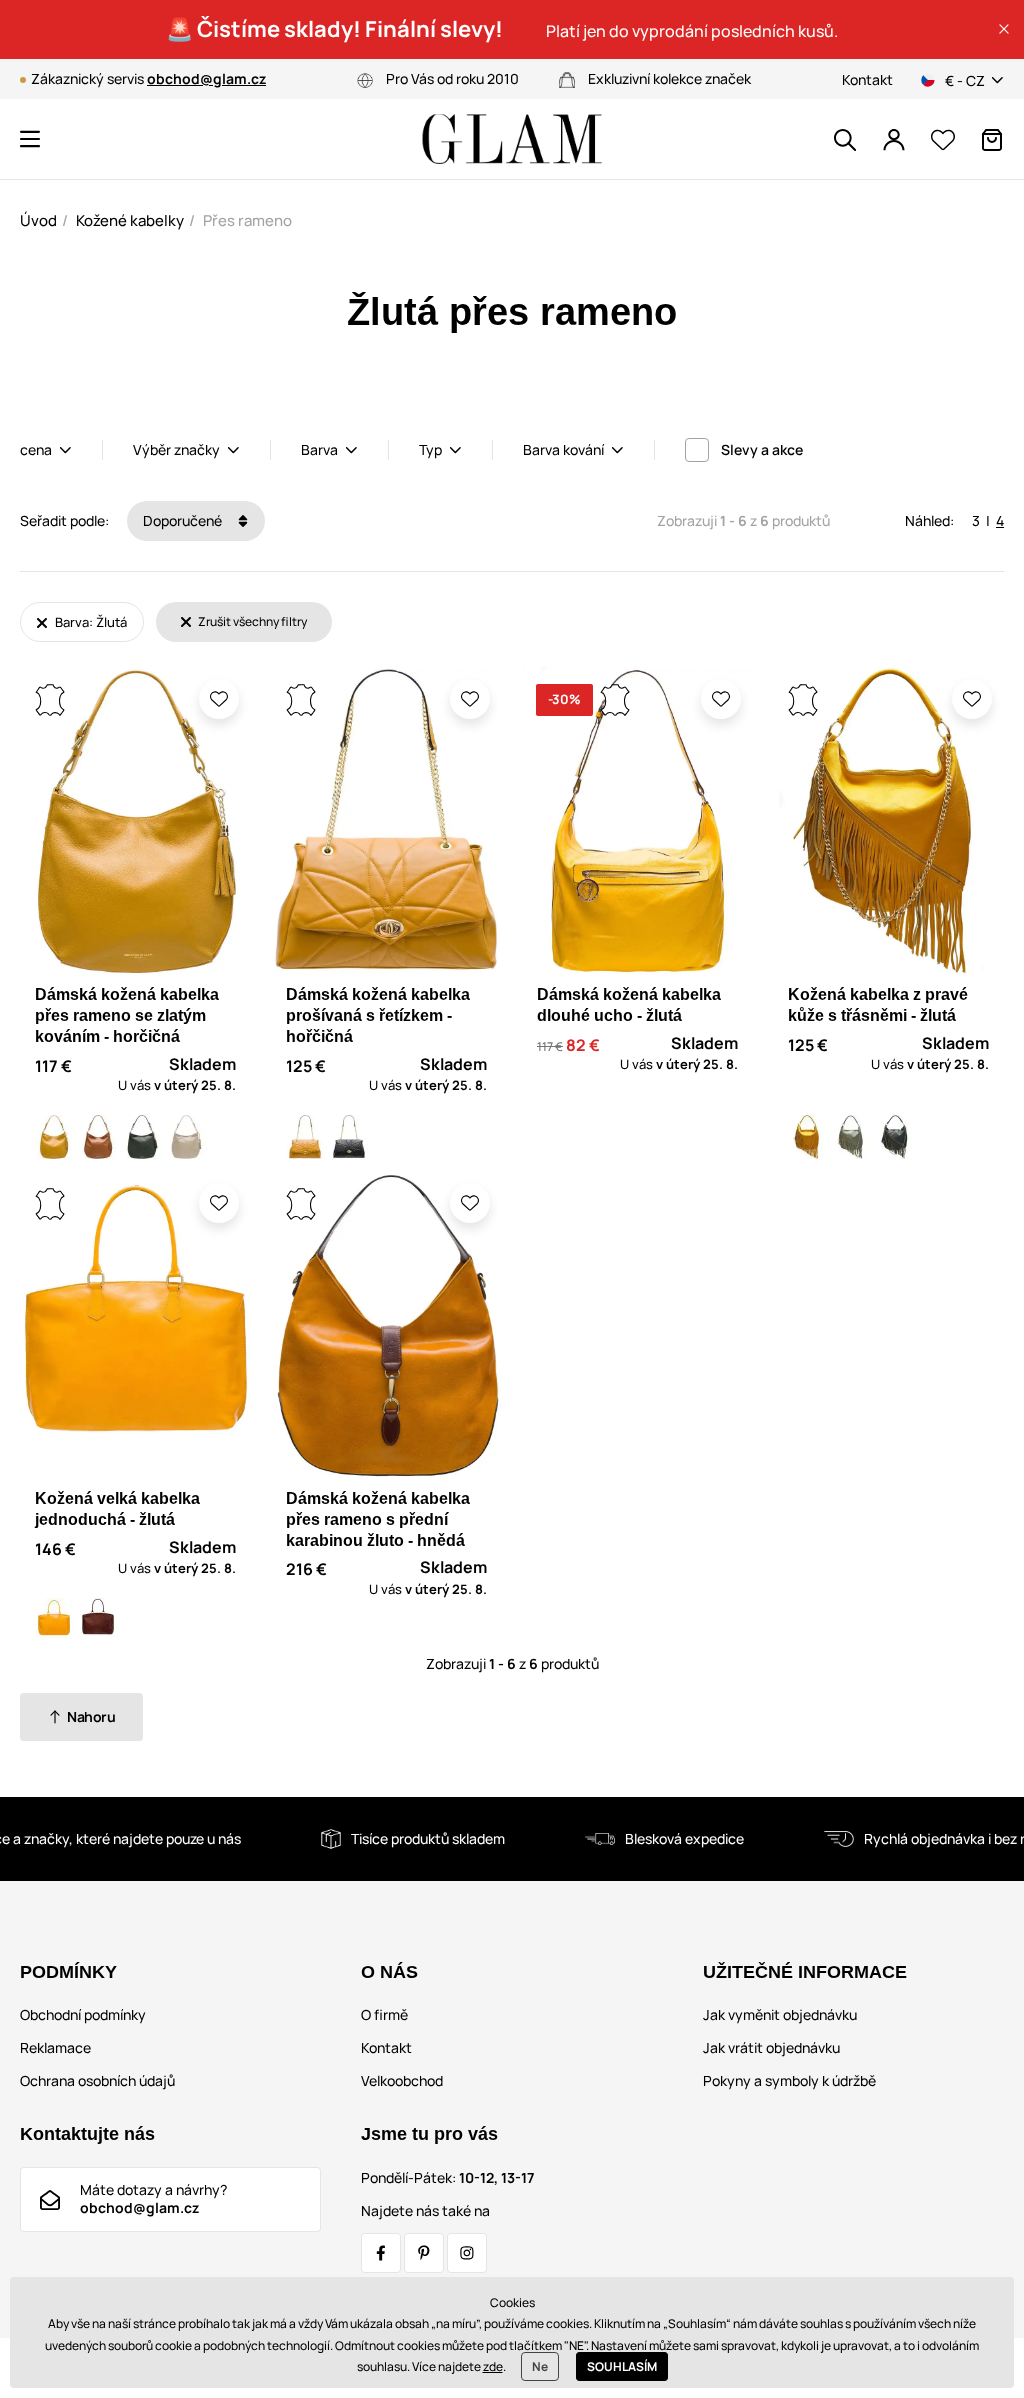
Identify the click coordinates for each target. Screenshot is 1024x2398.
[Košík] (992, 140)
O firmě (384, 2014)
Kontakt (867, 79)
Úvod (38, 220)
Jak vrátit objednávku (771, 2047)
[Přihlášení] (894, 140)
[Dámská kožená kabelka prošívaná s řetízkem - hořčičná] (305, 1137)
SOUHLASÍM (622, 2366)
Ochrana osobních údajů (97, 2080)
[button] (1004, 29)
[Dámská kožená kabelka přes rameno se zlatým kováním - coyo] (98, 1137)
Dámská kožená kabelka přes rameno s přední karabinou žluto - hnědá (378, 1519)
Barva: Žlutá (89, 622)
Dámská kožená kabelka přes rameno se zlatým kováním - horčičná (127, 1015)
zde (493, 2366)
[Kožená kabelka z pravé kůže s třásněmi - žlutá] (807, 1137)
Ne (540, 2366)
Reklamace (55, 2047)
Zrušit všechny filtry (251, 621)
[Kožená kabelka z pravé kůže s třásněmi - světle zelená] (851, 1137)
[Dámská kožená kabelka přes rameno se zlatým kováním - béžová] (186, 1137)
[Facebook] (381, 2253)
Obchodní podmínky (83, 2014)
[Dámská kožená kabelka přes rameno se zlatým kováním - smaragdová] (142, 1137)
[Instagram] (467, 2253)
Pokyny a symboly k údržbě (789, 2080)
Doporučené (184, 520)
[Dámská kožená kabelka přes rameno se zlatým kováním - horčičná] (54, 1137)
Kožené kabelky (130, 220)
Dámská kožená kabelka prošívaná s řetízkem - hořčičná (378, 1015)
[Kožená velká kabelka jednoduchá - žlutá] (54, 1620)
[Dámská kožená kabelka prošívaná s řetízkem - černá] (349, 1137)
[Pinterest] (424, 2253)
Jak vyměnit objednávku (780, 2014)
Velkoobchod (402, 2080)
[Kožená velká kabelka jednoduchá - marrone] (98, 1620)
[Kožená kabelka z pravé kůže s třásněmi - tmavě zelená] (895, 1137)
